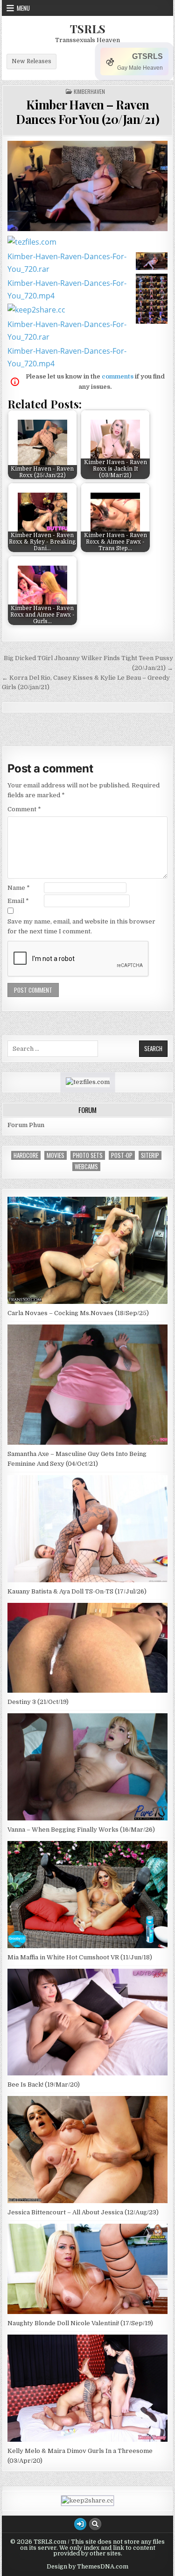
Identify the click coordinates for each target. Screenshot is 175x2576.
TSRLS (88, 29)
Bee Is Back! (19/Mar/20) (44, 2085)
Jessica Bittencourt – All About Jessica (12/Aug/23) (83, 2212)
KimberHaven (89, 92)
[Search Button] (95, 2524)
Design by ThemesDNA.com (87, 2567)
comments (118, 376)
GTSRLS (147, 56)
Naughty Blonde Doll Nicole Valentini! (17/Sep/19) (80, 2323)
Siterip (150, 1155)
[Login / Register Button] (80, 2524)
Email (18, 901)
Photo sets (88, 1155)
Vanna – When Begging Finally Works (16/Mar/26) (81, 1830)
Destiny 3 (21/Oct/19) (38, 1702)
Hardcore (26, 1155)
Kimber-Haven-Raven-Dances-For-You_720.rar (67, 263)
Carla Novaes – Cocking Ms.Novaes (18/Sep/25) (78, 1313)
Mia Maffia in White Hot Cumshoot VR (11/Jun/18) (80, 1957)
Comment (24, 809)
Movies (56, 1155)
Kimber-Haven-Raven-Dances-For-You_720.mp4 (67, 289)
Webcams (86, 1167)
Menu (23, 8)
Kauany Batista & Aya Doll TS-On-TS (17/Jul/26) (77, 1591)
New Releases (31, 61)
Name (19, 888)
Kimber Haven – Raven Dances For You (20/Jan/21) (87, 112)
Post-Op (122, 1155)
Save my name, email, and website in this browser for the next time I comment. (81, 926)
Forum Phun (26, 1125)
